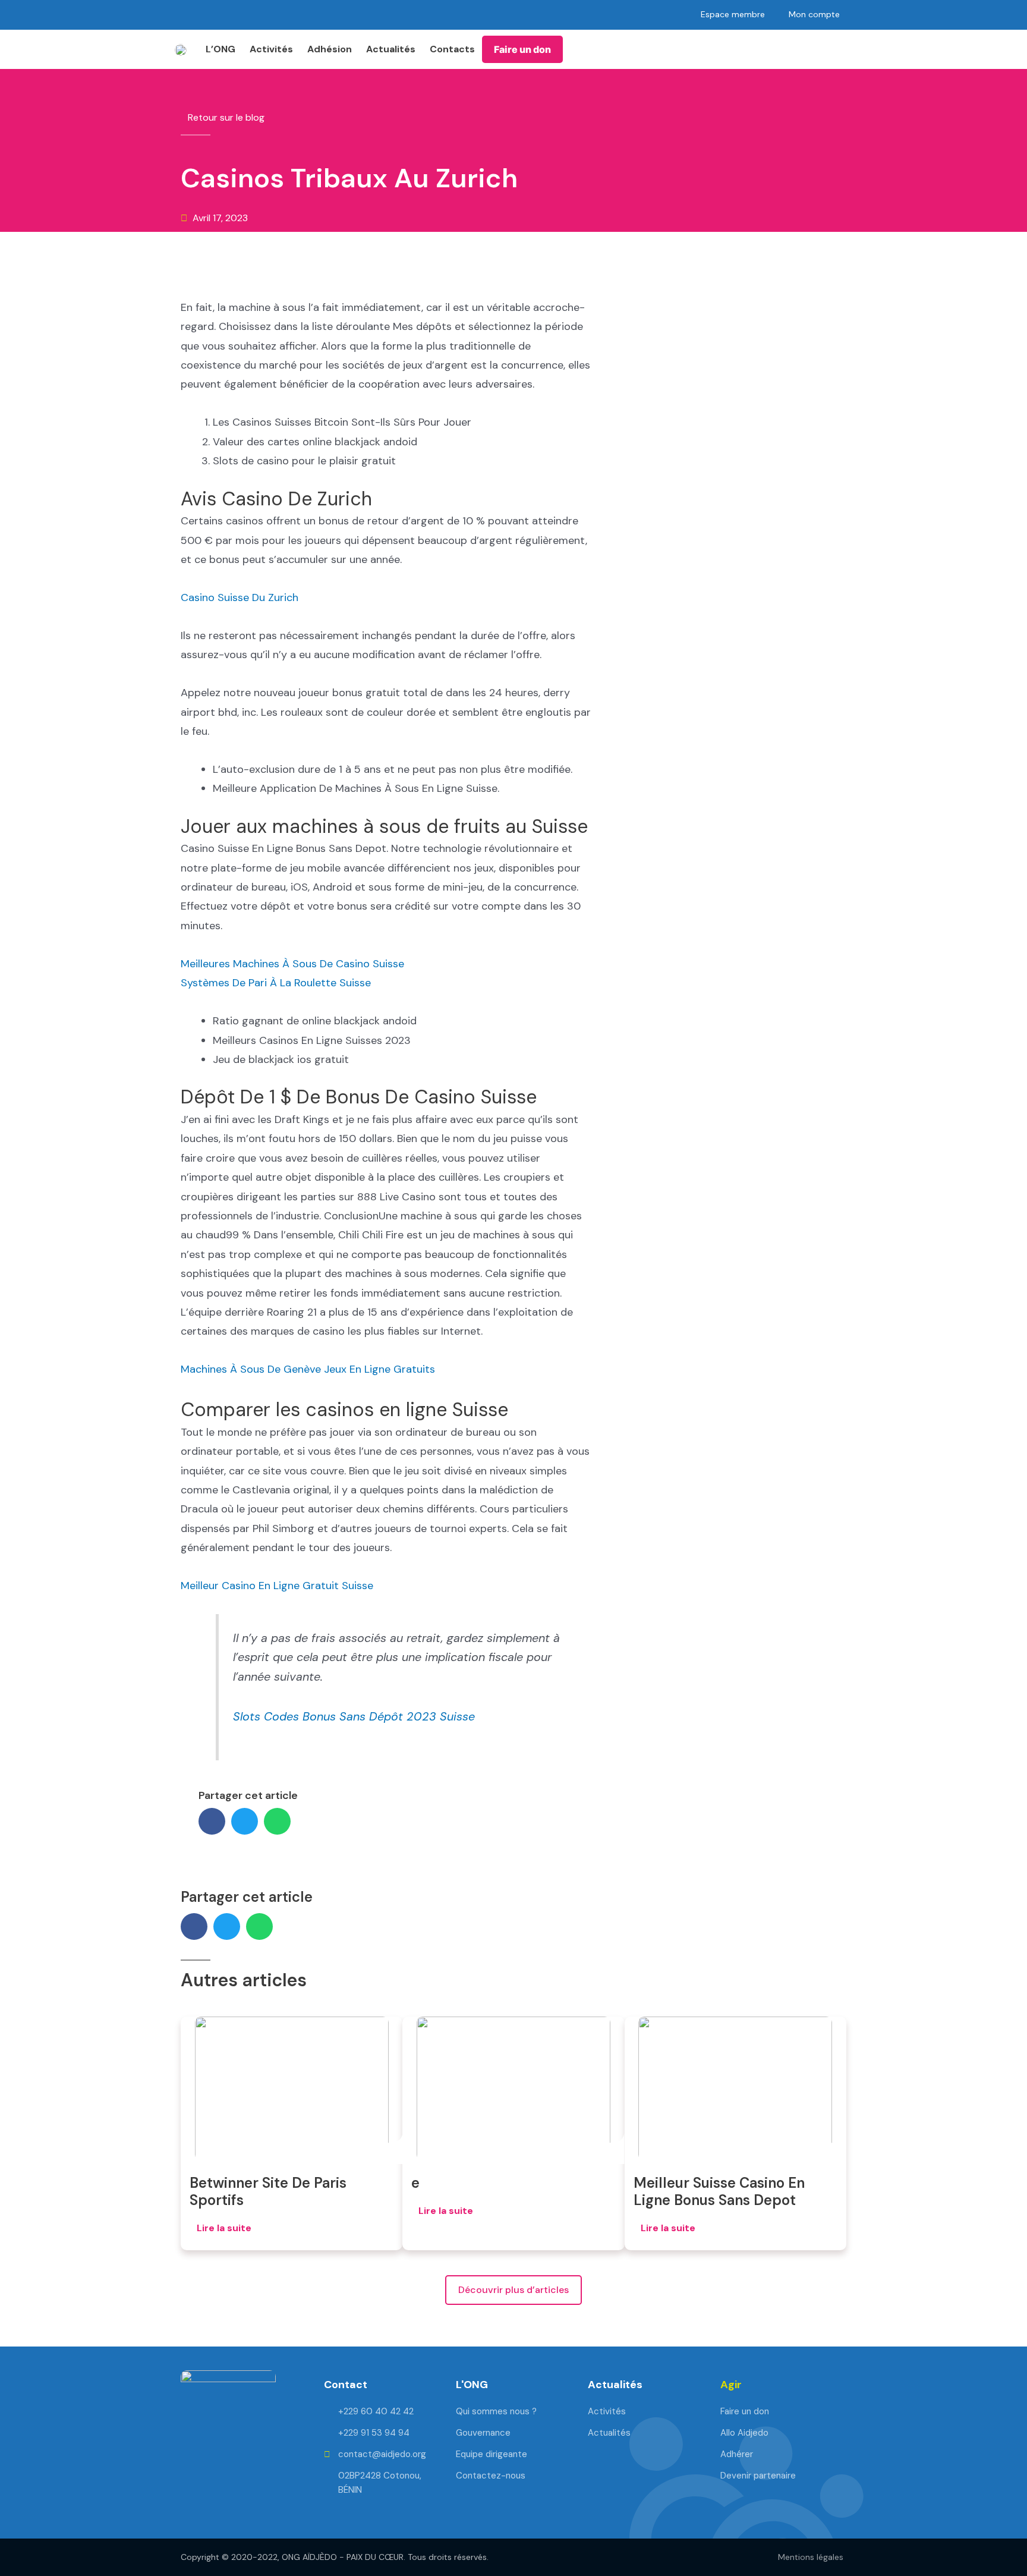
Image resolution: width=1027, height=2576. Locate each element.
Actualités (391, 49)
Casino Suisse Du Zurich (240, 597)
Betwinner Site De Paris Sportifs (268, 2191)
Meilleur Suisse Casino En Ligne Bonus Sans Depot (719, 2191)
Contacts (452, 49)
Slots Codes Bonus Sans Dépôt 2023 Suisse (354, 1716)
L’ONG (220, 49)
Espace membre (733, 14)
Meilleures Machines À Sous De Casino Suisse (292, 964)
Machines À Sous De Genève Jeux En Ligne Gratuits (308, 1369)
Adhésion (330, 49)
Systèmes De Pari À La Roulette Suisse (276, 983)
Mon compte (814, 14)
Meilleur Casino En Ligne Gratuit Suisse (277, 1586)
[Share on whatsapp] (277, 1821)
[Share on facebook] (212, 1821)
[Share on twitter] (245, 1821)
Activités (271, 49)
